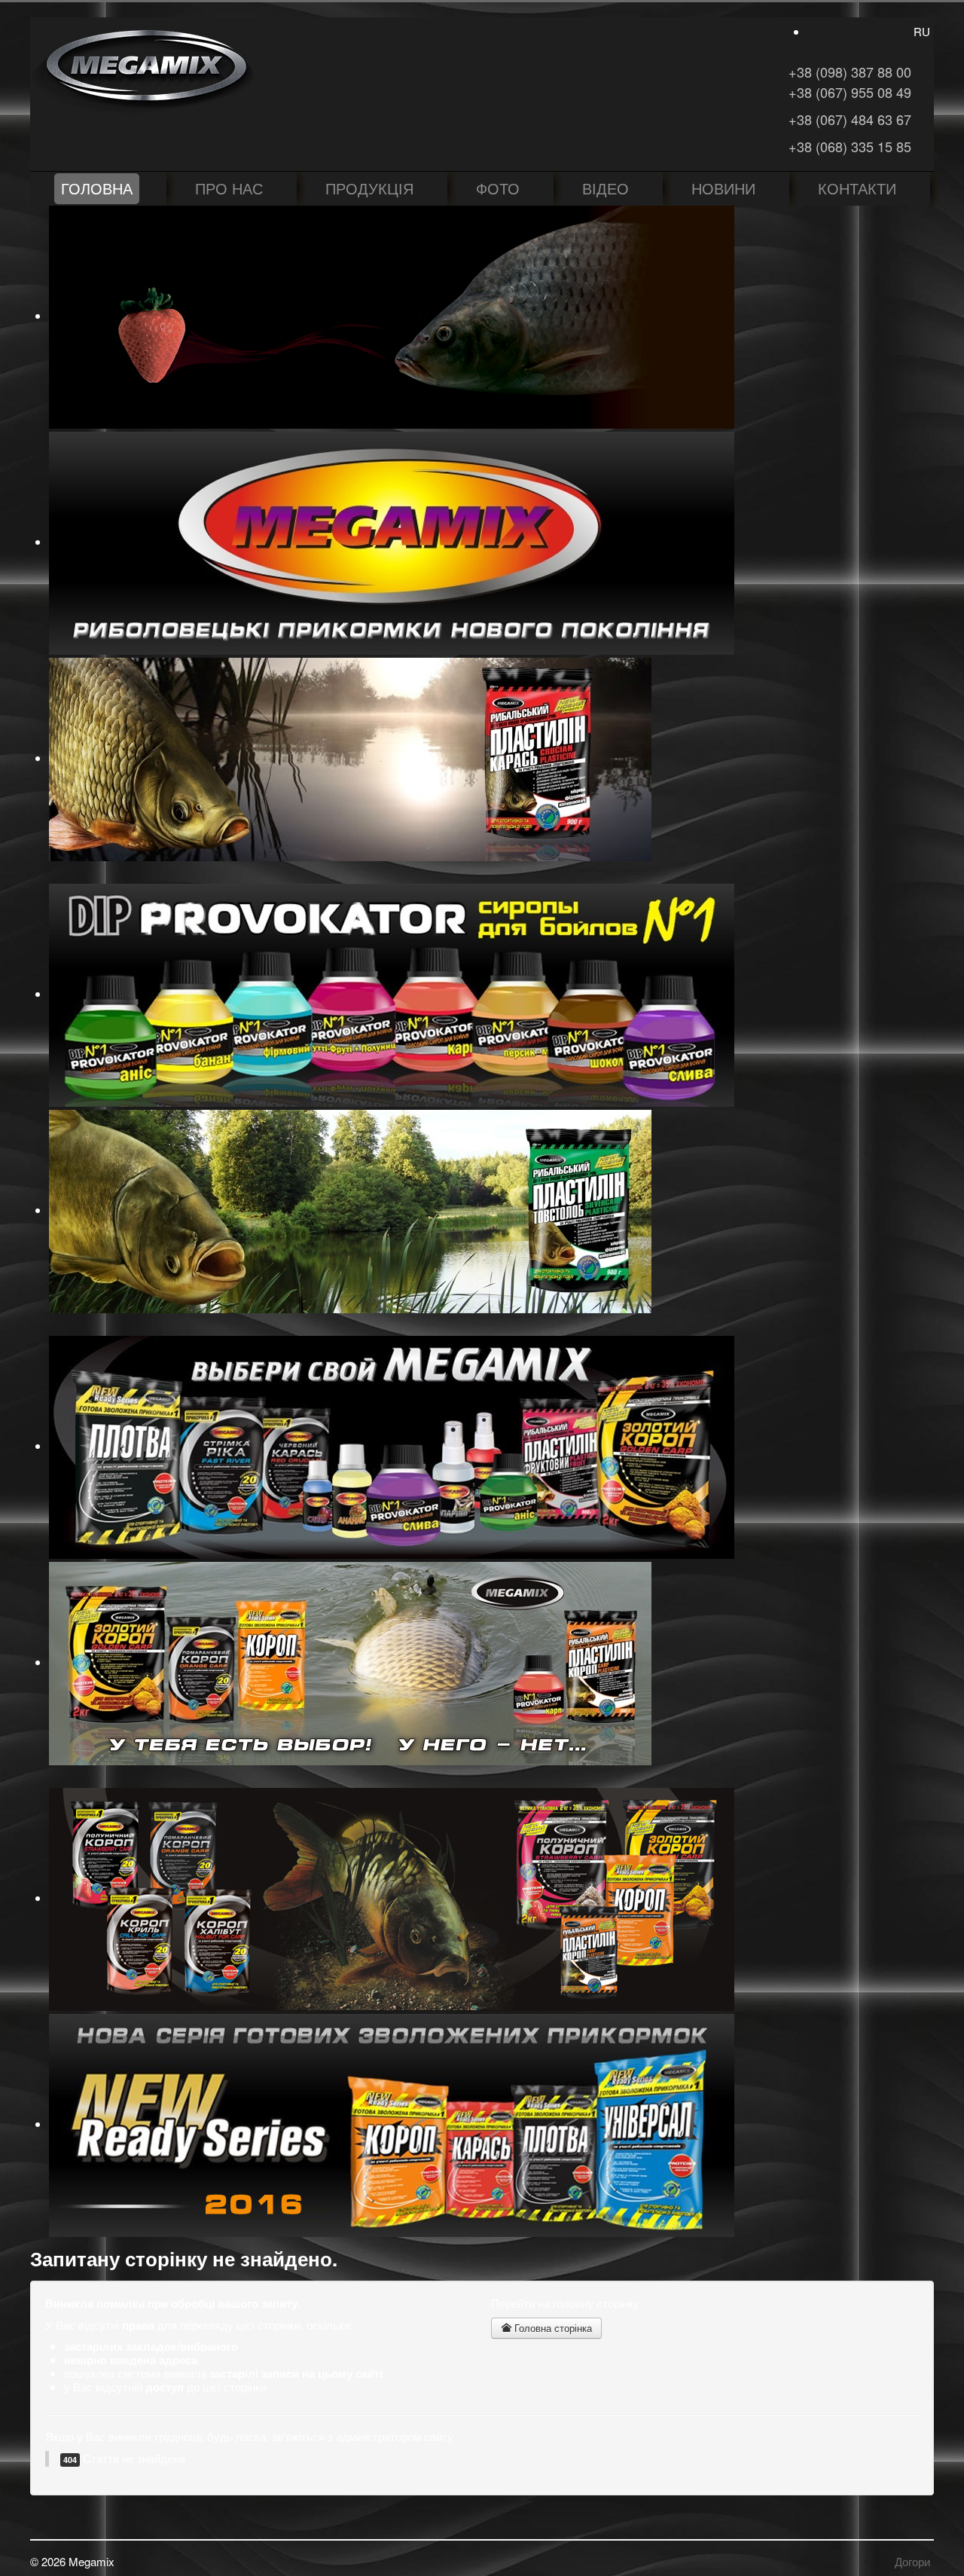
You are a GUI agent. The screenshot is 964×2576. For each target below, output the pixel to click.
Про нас (229, 188)
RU (922, 31)
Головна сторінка (552, 2328)
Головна (97, 188)
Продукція (369, 188)
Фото (498, 188)
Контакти (857, 188)
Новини (723, 188)
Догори (912, 2561)
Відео (606, 188)
